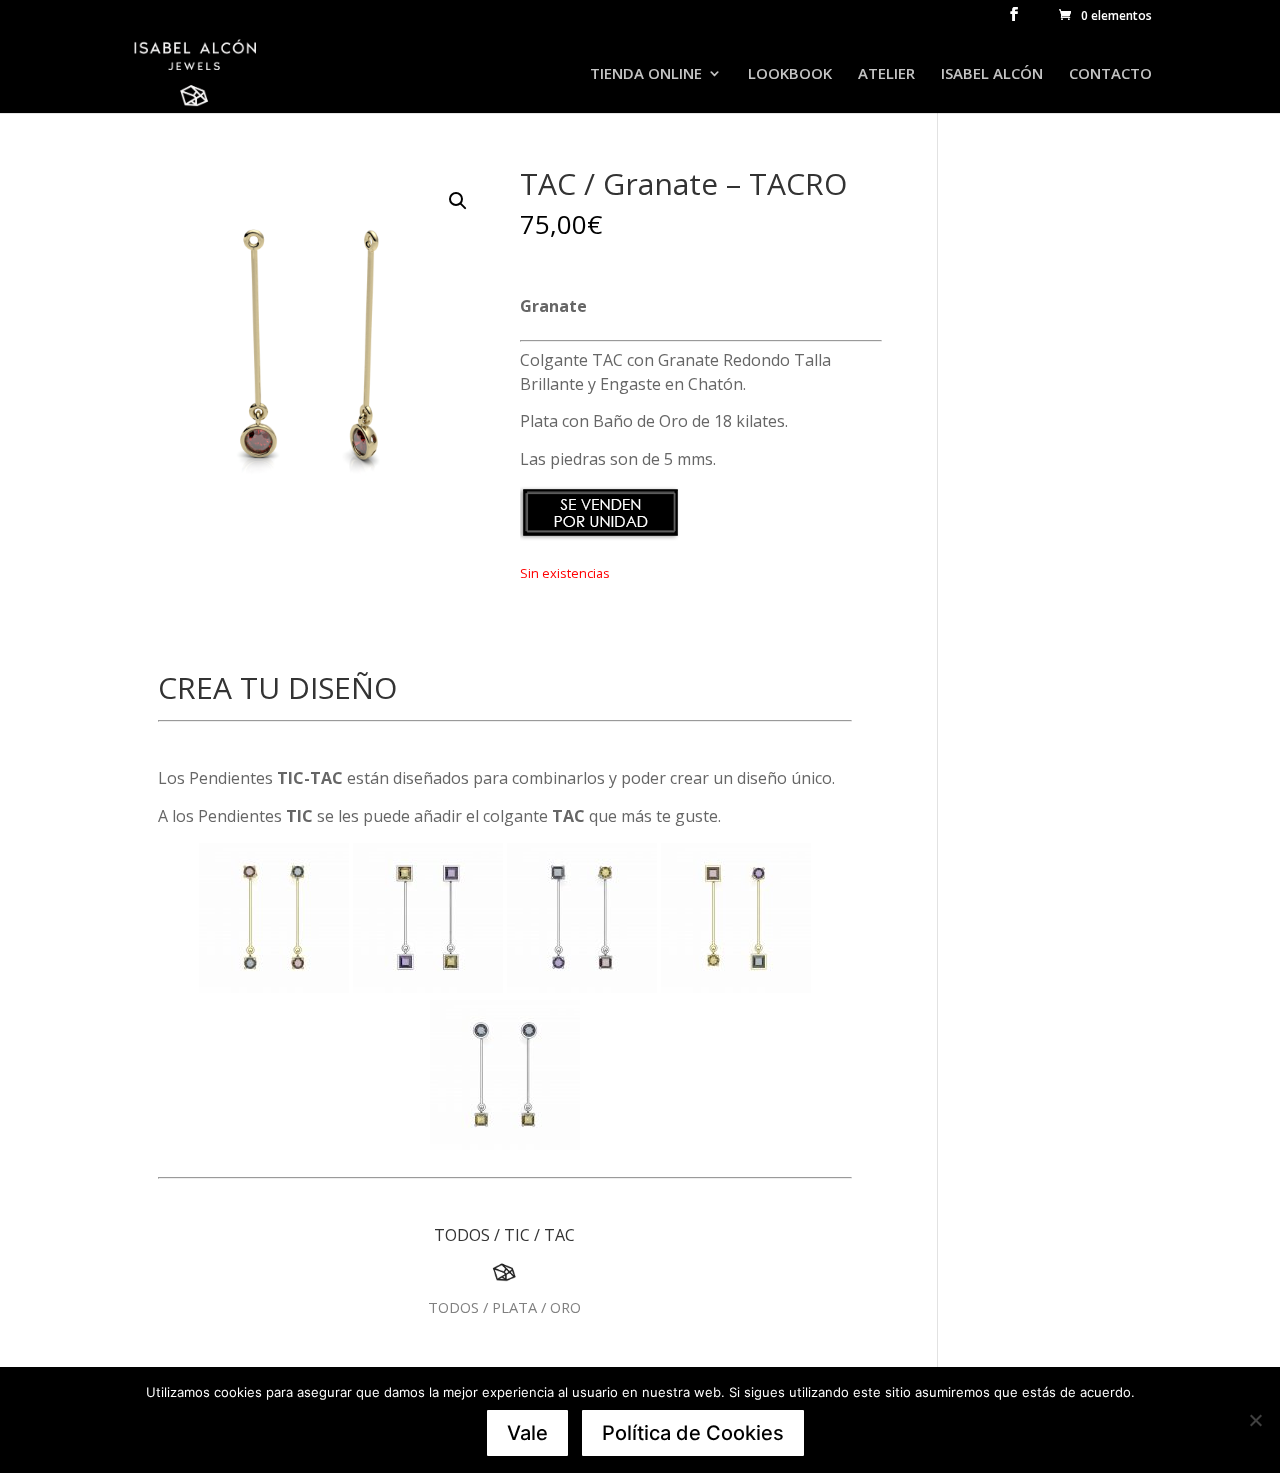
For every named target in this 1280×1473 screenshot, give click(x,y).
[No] (1255, 1420)
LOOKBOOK (790, 74)
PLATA (514, 1307)
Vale (527, 1433)
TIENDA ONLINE (646, 74)
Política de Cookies (693, 1433)
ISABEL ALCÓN (992, 74)
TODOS (462, 1235)
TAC (559, 1235)
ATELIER (886, 74)
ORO (565, 1307)
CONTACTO (1110, 74)
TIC (517, 1235)
